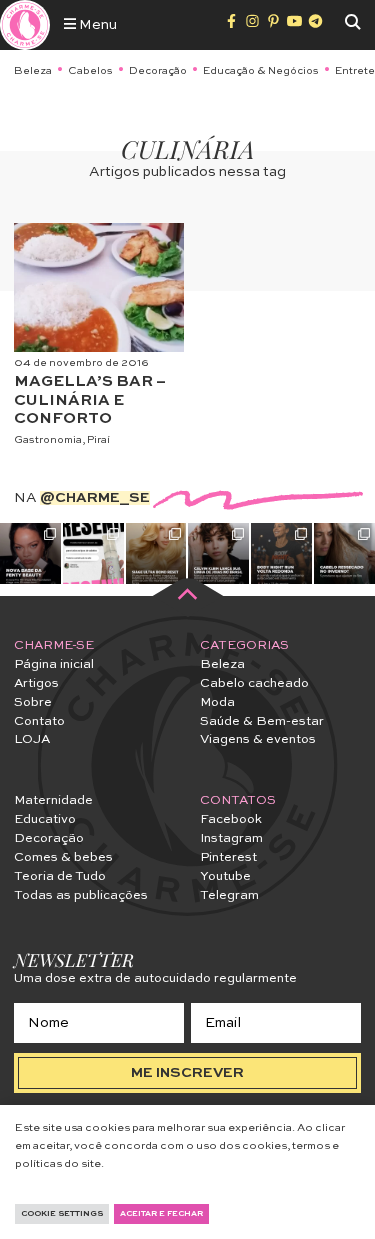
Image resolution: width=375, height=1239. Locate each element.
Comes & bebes (63, 857)
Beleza (33, 71)
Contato (39, 721)
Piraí (98, 440)
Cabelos (90, 71)
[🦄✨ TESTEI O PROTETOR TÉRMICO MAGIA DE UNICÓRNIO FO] (93, 553)
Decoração (158, 71)
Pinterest (228, 857)
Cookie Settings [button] (62, 1214)
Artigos (36, 683)
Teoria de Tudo (60, 876)
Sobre (33, 702)
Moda (217, 702)
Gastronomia (48, 440)
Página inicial (54, 664)
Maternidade (53, 800)
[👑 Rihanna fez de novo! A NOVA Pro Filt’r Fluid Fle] (30, 553)
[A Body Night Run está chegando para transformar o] (281, 553)
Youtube (225, 876)
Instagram (231, 838)
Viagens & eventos (258, 739)
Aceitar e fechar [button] (161, 1214)
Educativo (45, 819)
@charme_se (95, 498)
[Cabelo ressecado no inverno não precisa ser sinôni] (344, 553)
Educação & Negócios (261, 71)
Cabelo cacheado (254, 683)
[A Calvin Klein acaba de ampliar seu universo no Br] (218, 553)
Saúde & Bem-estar (262, 721)
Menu (96, 25)
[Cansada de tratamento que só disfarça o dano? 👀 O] (156, 553)
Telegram (229, 895)
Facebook (231, 819)
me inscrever (187, 1073)
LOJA (32, 739)
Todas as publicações (81, 895)
